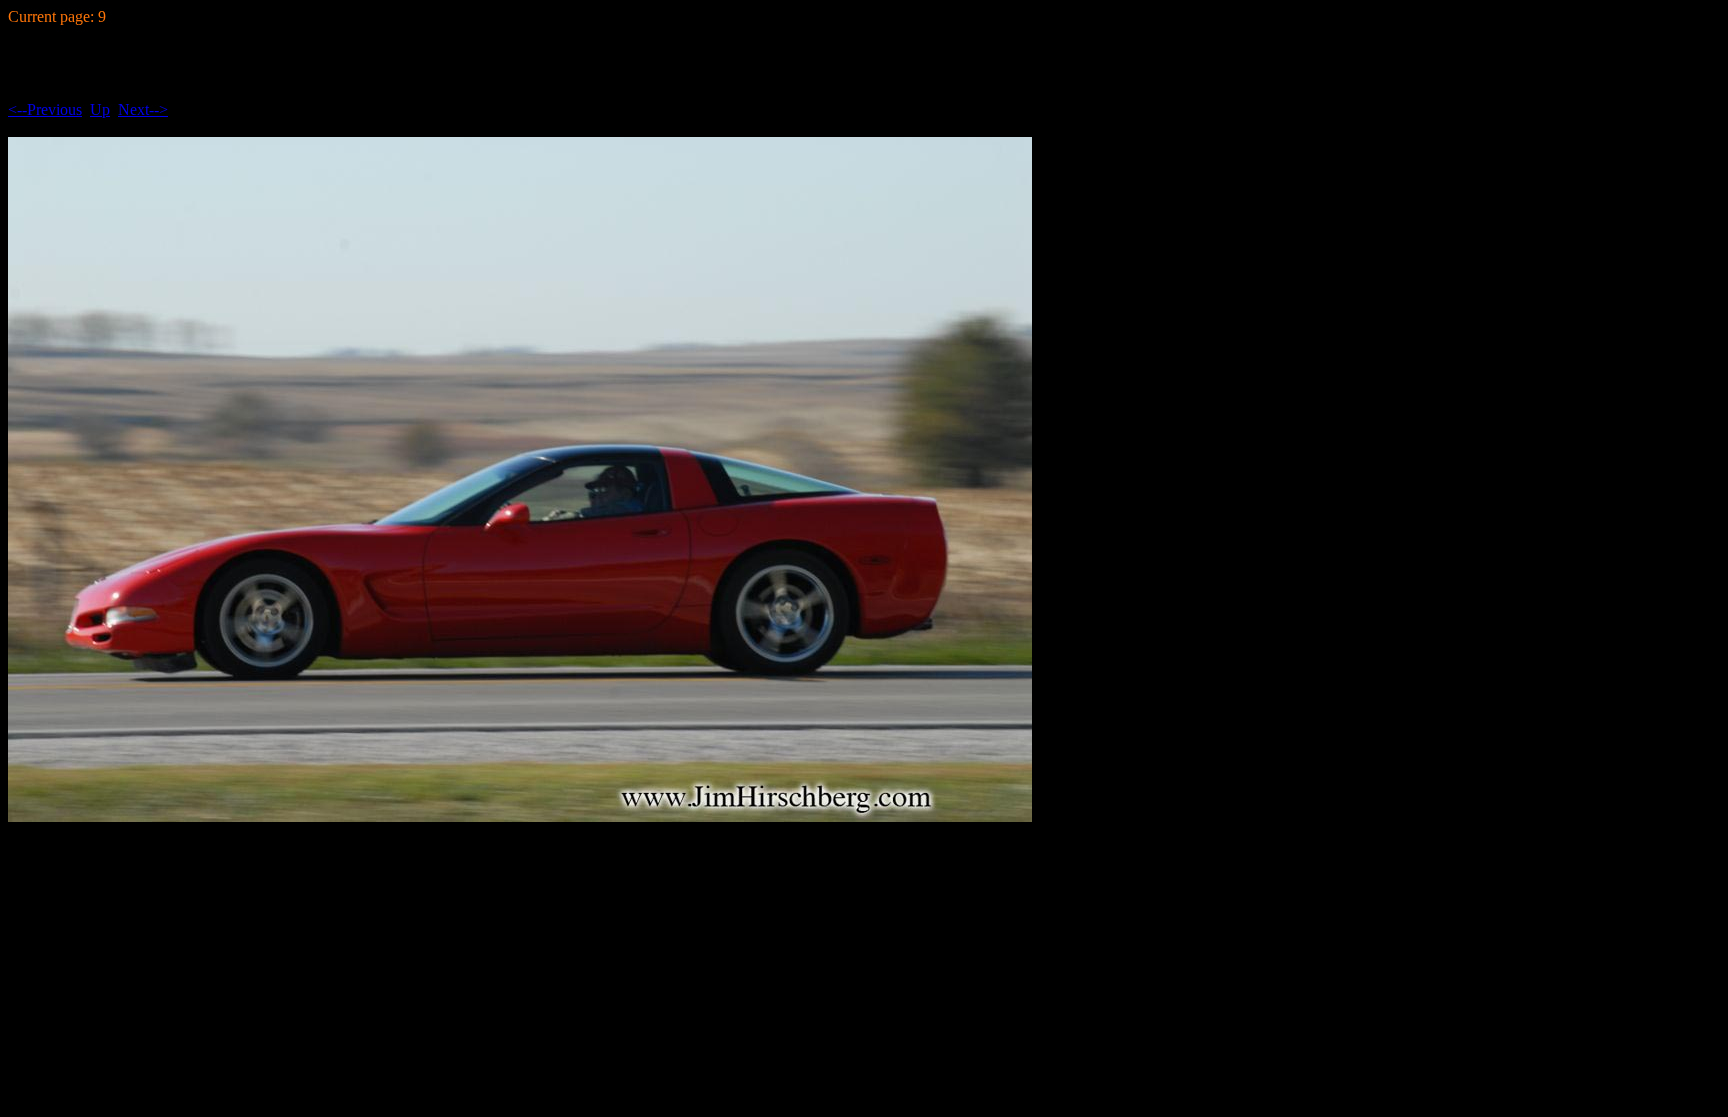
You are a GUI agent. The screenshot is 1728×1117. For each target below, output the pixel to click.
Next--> (143, 109)
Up (100, 109)
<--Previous (45, 109)
